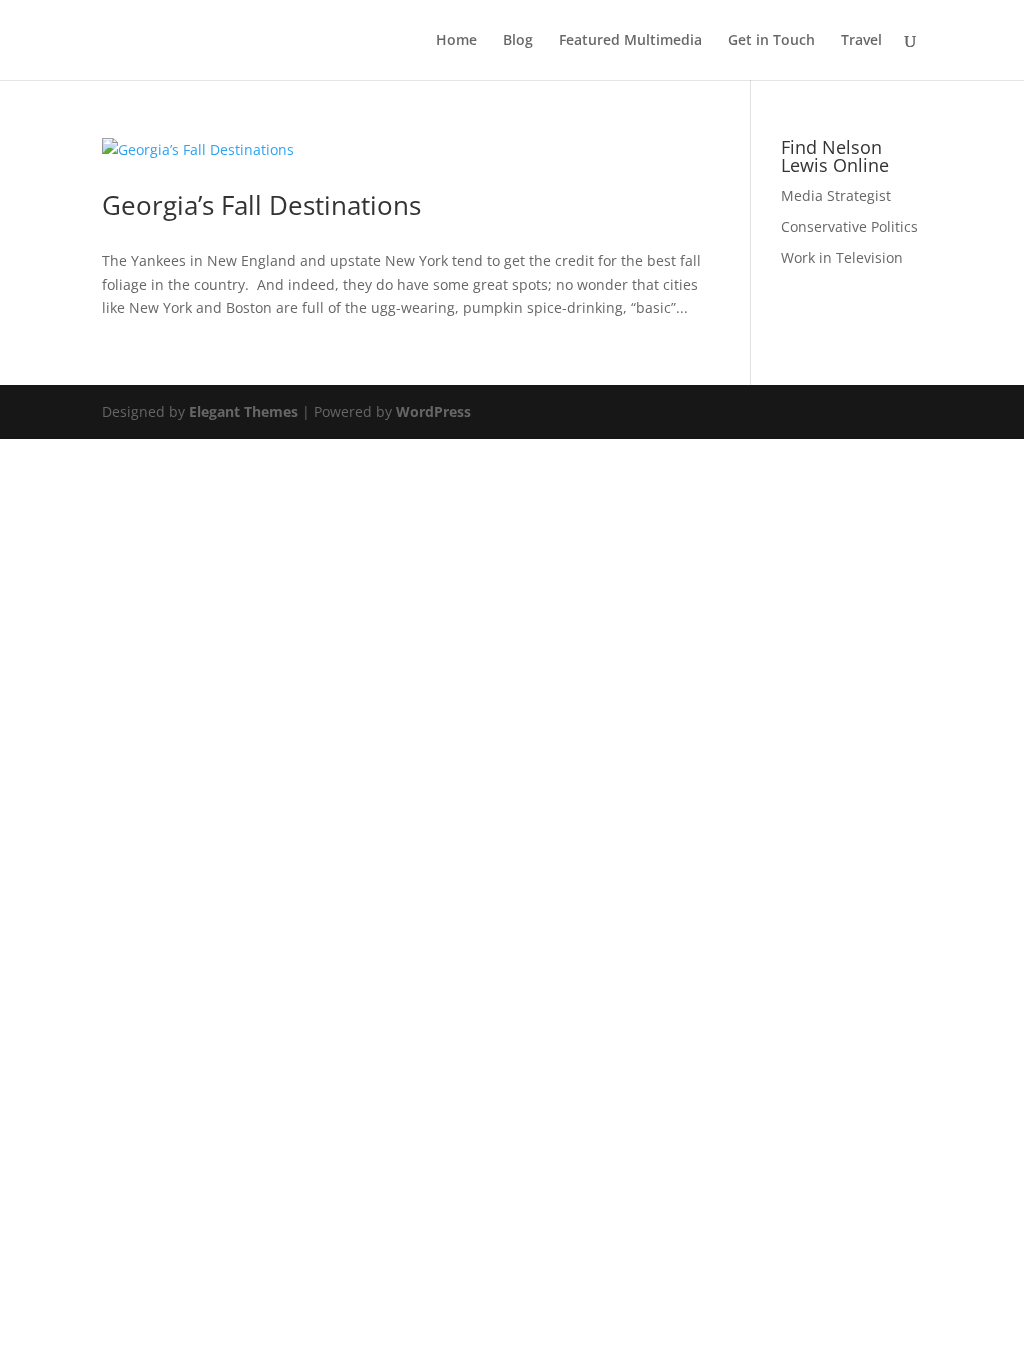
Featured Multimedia (630, 41)
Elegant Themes (243, 411)
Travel (861, 41)
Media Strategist (836, 195)
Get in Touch (771, 41)
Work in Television (842, 257)
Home (456, 41)
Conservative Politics (849, 226)
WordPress (433, 411)
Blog (518, 41)
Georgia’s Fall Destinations (261, 205)
